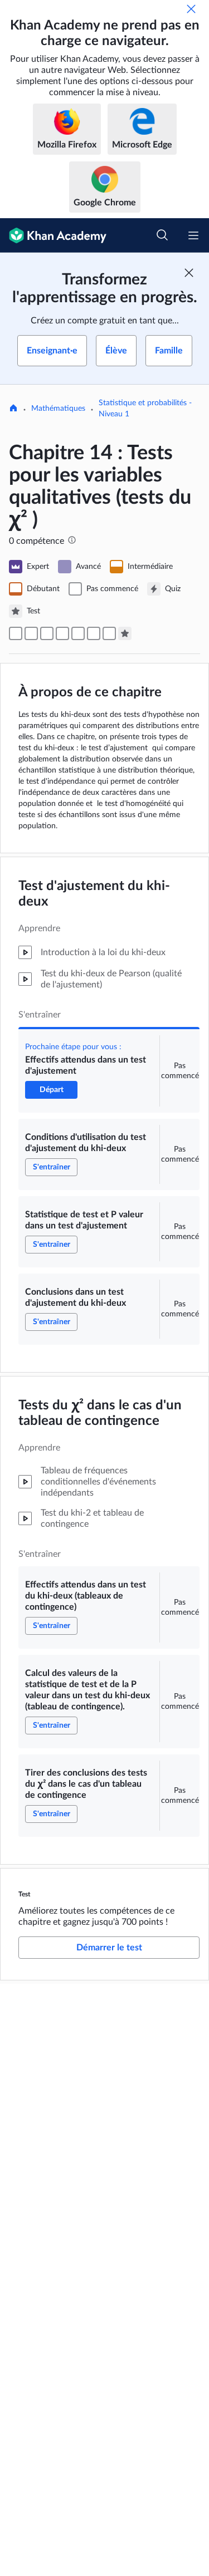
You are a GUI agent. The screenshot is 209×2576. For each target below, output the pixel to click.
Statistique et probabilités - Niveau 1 (145, 409)
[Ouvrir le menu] (193, 235)
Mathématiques (58, 409)
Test (25, 1894)
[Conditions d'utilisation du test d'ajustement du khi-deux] (31, 633)
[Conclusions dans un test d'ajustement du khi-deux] (62, 633)
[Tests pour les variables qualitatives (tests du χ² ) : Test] (125, 633)
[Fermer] (191, 9)
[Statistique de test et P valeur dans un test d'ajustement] (47, 633)
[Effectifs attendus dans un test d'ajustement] (16, 633)
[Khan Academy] (53, 235)
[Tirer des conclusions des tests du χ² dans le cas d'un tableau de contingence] (109, 633)
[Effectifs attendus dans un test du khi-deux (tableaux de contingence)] (78, 633)
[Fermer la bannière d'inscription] (189, 273)
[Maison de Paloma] (13, 409)
